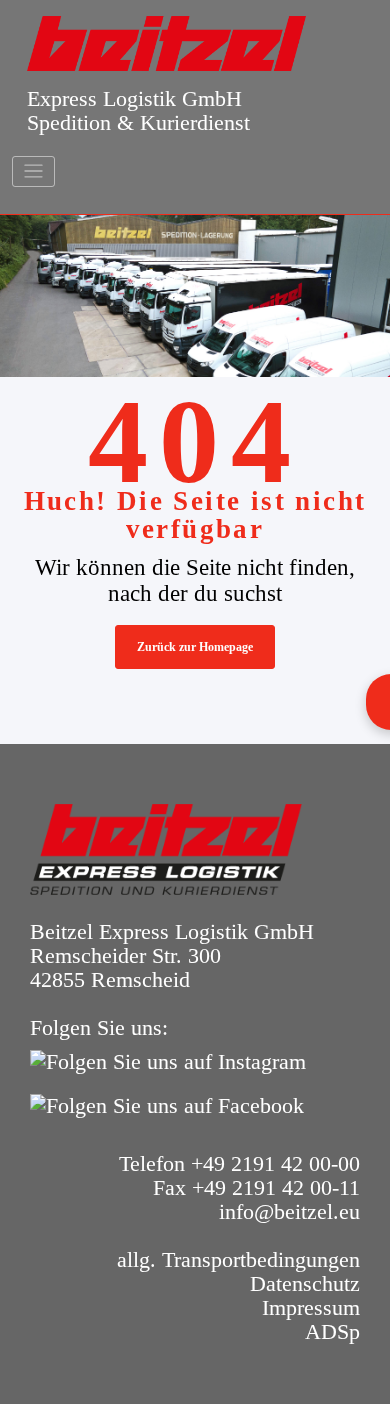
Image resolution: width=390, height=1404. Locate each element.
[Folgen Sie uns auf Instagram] (173, 1059)
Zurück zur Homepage (195, 647)
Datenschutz (305, 1283)
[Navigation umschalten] (33, 171)
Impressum (311, 1307)
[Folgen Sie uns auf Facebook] (172, 1103)
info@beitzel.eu (289, 1211)
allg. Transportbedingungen (238, 1259)
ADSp (332, 1331)
